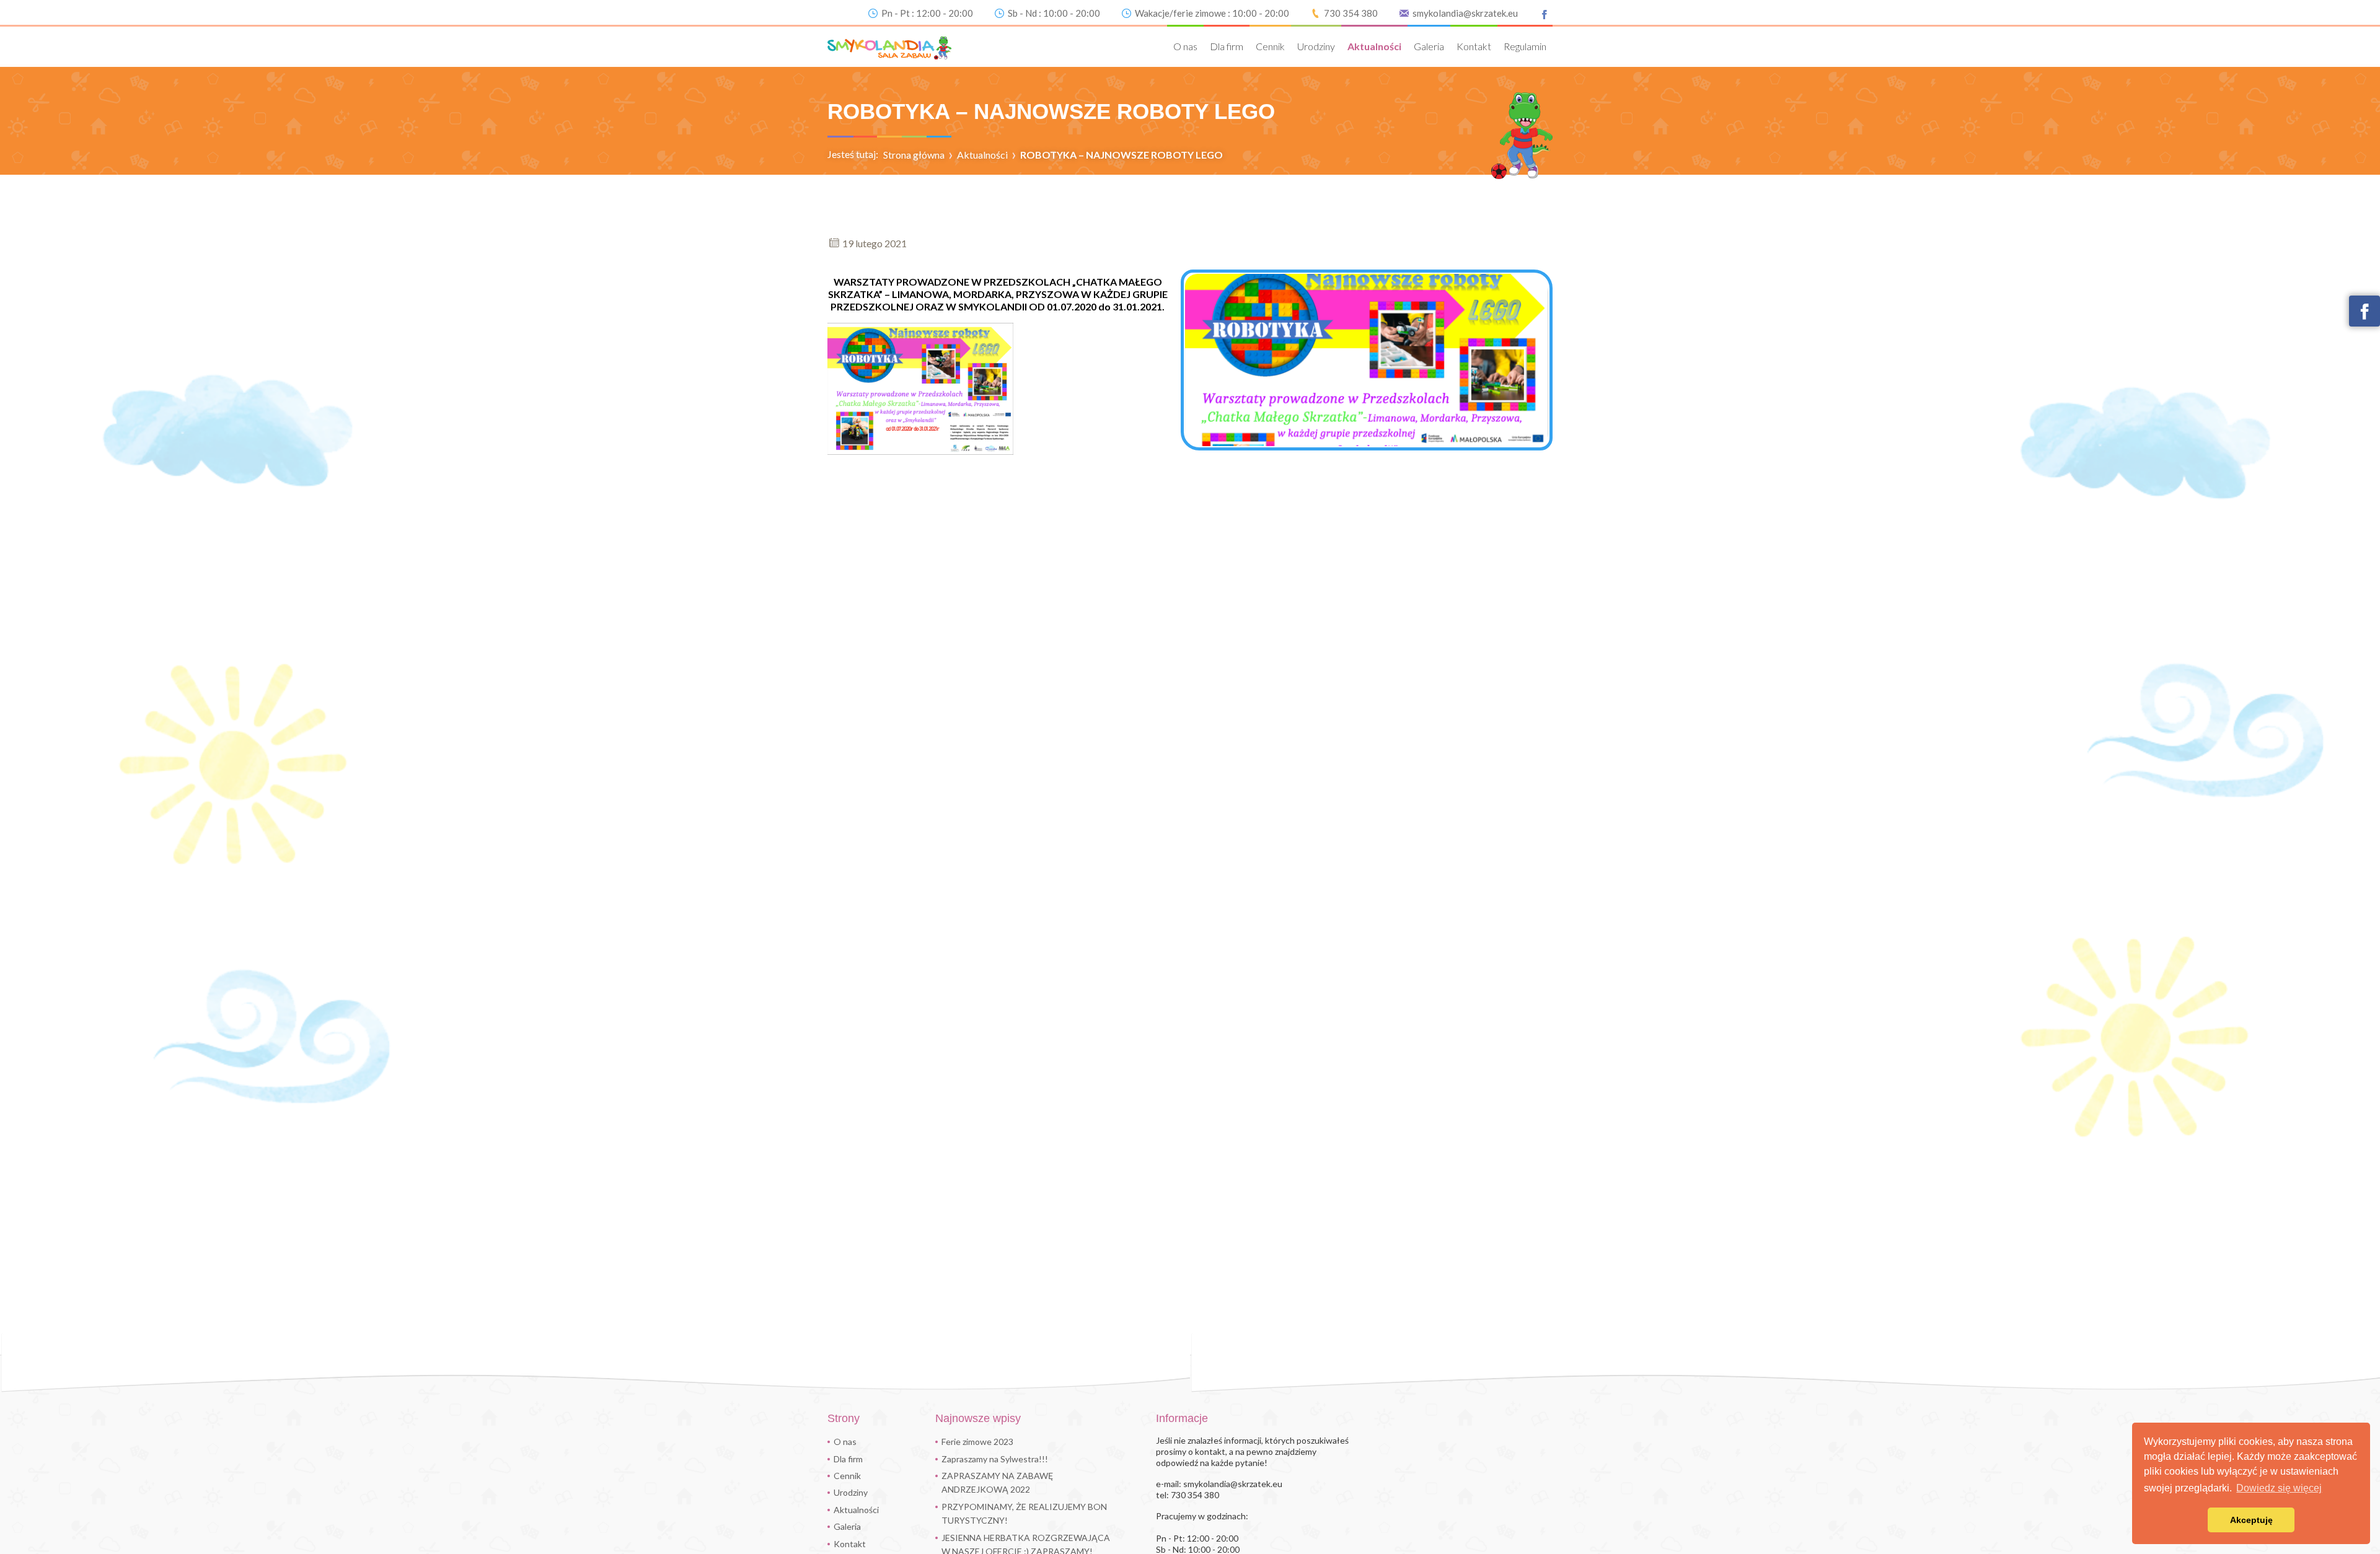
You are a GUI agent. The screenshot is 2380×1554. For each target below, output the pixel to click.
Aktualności (1374, 46)
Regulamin (1525, 46)
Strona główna (914, 155)
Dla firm (1227, 46)
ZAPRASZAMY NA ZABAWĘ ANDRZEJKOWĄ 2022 (997, 1482)
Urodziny (1316, 46)
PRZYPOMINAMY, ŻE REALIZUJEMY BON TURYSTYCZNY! (1024, 1513)
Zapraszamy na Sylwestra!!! (995, 1459)
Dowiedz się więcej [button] (2279, 1488)
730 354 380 (1351, 13)
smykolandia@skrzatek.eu (1465, 13)
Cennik (1270, 46)
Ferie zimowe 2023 (977, 1442)
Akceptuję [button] (2251, 1520)
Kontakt (1474, 46)
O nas (1185, 46)
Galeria (1429, 46)
